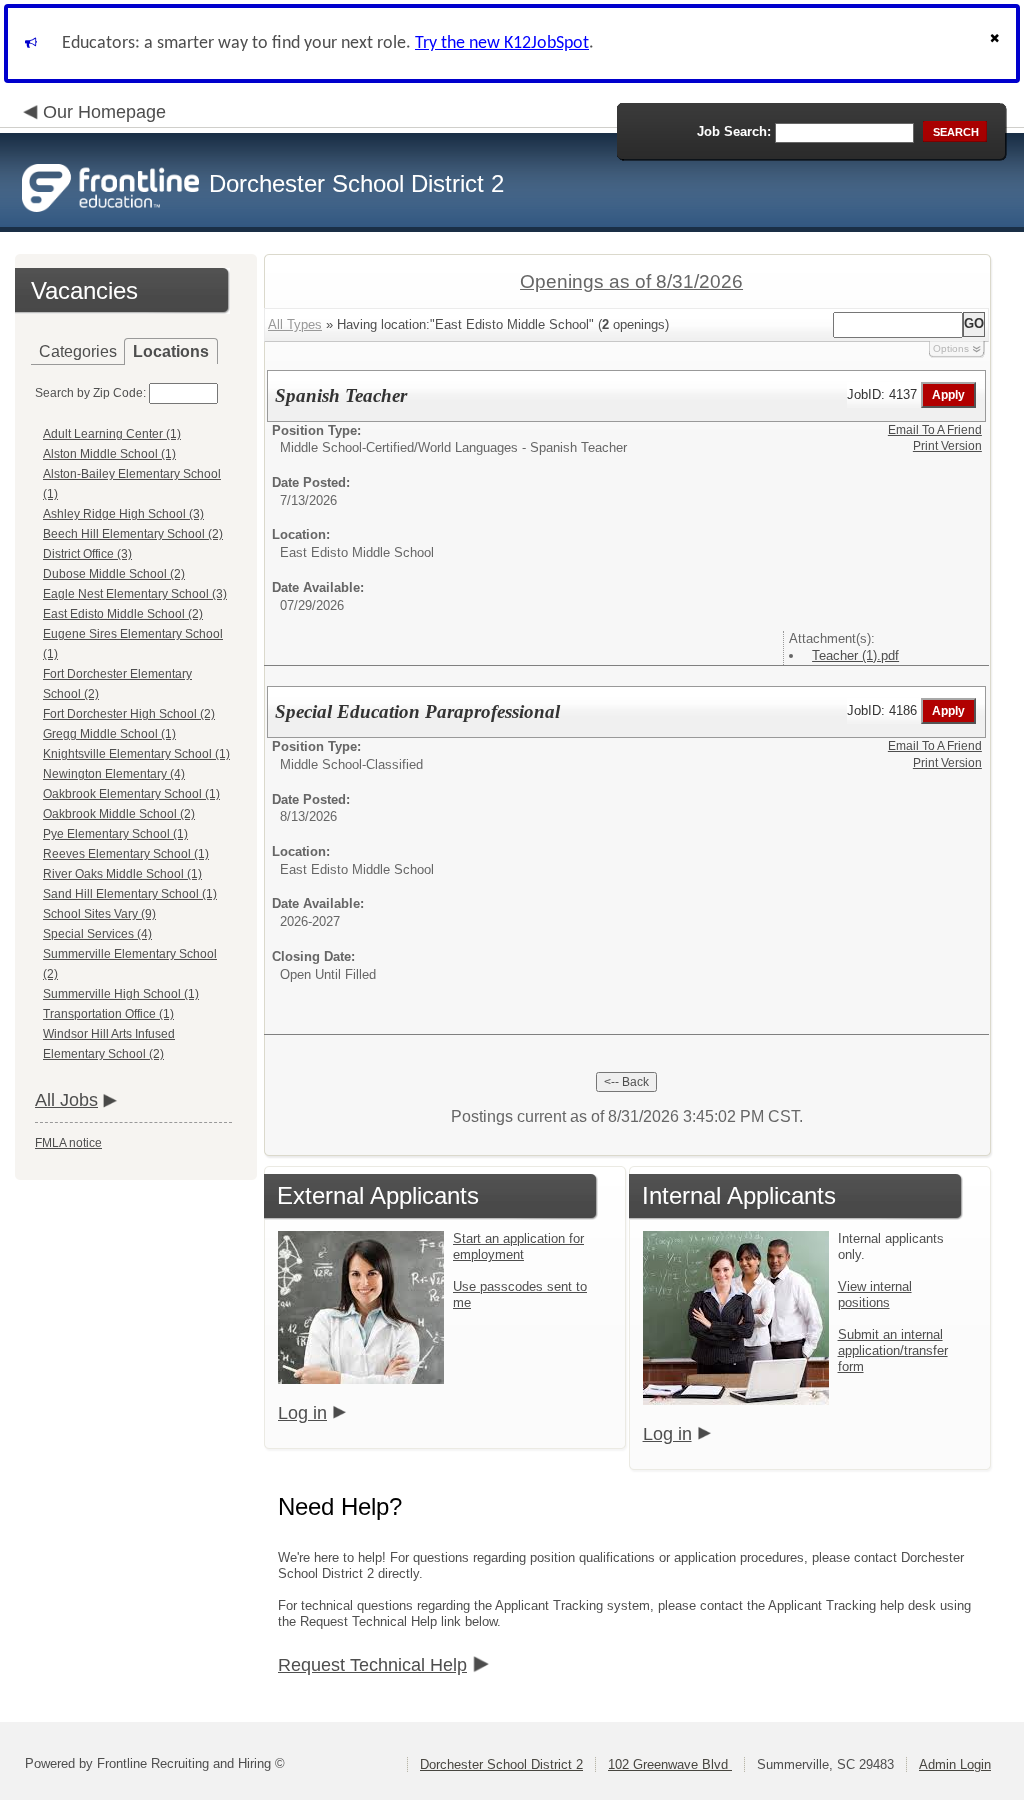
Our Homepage (104, 112)
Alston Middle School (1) (109, 454)
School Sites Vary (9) (99, 914)
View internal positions (875, 1294)
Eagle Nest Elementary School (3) (135, 594)
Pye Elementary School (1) (115, 834)
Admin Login (955, 1764)
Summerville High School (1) (121, 994)
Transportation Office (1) (108, 1014)
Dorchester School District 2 (501, 1764)
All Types (295, 324)
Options (951, 348)
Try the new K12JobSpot (502, 43)
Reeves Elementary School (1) (126, 854)
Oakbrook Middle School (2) (119, 814)
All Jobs (66, 1100)
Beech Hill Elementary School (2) (133, 534)
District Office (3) (87, 554)
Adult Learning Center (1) (112, 434)
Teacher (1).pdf (855, 655)
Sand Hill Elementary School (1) (130, 894)
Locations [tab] (171, 351)
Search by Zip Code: (90, 393)
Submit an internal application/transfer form (893, 1350)
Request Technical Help (372, 1665)
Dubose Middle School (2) (114, 574)
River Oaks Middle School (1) (122, 874)
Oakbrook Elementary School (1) (131, 794)
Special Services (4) (97, 934)
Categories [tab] (78, 351)
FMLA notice (68, 1143)
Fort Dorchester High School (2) (129, 714)
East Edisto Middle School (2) (123, 614)
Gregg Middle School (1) (109, 734)
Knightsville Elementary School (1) (136, 754)
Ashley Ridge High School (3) (123, 514)
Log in (302, 1413)
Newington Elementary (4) (114, 774)
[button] (997, 43)
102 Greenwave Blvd (670, 1764)
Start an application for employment (518, 1246)
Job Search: (734, 131)
